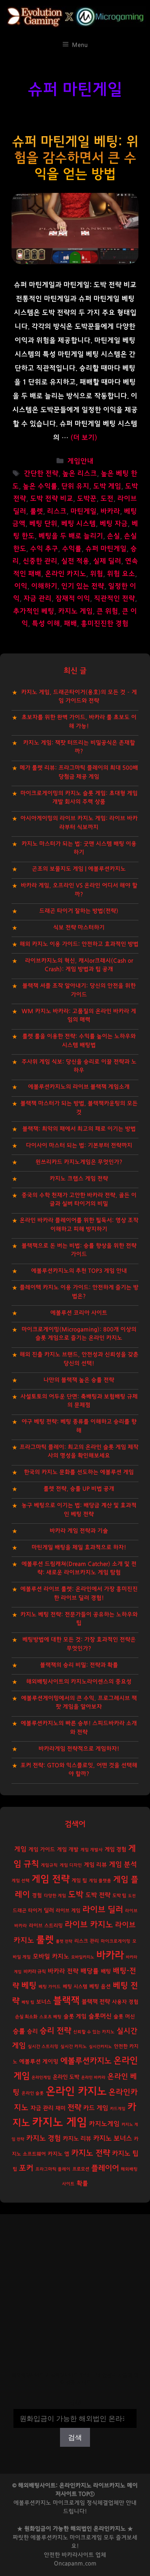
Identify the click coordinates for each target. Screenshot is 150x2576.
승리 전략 (55, 2031)
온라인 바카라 (93, 2077)
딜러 (49, 1910)
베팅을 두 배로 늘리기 (71, 536)
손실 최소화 (26, 2017)
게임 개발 (68, 1850)
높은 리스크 (80, 474)
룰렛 (37, 511)
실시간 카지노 (74, 2047)
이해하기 (44, 586)
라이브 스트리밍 (46, 1926)
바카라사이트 (78, 2555)
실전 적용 (75, 561)
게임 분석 (123, 1864)
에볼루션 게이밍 (39, 2062)
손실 (113, 536)
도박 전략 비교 (52, 499)
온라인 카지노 (66, 574)
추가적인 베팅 (34, 611)
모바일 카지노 (51, 1956)
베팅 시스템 (78, 524)
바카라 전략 (63, 1971)
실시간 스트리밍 (43, 2047)
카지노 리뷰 (77, 2139)
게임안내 (80, 461)
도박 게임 (107, 486)
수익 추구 (44, 549)
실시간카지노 (100, 2047)
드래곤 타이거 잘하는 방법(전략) (79, 911)
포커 (26, 2168)
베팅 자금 (114, 524)
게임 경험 (115, 1849)
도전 (107, 499)
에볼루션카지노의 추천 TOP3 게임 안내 (79, 1271)
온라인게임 (41, 2077)
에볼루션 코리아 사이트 (79, 1313)
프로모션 (81, 2169)
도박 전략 (98, 1895)
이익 (21, 586)
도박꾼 (87, 499)
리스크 (57, 511)
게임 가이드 (42, 1850)
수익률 (72, 549)
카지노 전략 (91, 2153)
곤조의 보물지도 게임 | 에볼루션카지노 (79, 869)
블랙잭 (66, 2001)
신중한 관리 (40, 561)
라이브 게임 (68, 1911)
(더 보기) (84, 438)
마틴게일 (83, 511)
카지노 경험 (43, 2138)
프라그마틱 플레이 (53, 2169)
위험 (97, 574)
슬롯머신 (100, 2016)
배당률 (90, 1971)
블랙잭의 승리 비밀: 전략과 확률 (79, 1665)
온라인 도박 (66, 2077)
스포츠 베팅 (50, 2017)
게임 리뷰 (95, 1865)
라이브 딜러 (103, 1910)
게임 (20, 1849)
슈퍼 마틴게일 (106, 549)
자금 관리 (37, 599)
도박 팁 (119, 1896)
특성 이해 (46, 624)
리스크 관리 (87, 1941)
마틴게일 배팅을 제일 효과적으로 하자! (79, 1547)
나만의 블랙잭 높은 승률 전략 (79, 1380)
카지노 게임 (75, 611)
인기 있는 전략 (83, 586)
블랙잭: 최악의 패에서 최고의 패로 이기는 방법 (79, 1129)
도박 (76, 1895)
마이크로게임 (86, 2538)
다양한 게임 (55, 1896)
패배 (70, 624)
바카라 (110, 511)
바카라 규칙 (35, 1972)
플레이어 (105, 2168)
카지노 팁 (125, 2153)
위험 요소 (121, 574)
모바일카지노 (83, 1957)
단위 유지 (75, 486)
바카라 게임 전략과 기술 (79, 1531)
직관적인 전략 (114, 599)
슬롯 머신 (124, 2017)
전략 (74, 2108)
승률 (19, 2031)
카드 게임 (96, 2108)
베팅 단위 (43, 524)
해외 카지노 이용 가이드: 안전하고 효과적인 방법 (79, 944)
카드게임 (118, 2109)
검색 (75, 2404)
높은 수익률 (40, 486)
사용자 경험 (125, 2002)
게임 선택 (21, 1881)
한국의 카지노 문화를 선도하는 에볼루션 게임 (79, 1472)
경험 (37, 1896)
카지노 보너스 (112, 2139)
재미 (60, 2108)
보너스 (44, 2002)
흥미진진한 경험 (105, 624)
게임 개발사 (92, 1850)
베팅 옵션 (100, 1987)
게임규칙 (49, 1865)
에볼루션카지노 (86, 2061)
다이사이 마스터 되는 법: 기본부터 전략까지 (79, 1145)
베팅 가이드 (50, 1987)
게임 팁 (79, 1881)
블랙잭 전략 (96, 2002)
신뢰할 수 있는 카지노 (94, 2032)
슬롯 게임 (75, 2016)
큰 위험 (107, 611)
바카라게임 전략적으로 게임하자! (79, 1749)
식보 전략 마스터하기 (79, 928)
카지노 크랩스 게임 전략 (79, 1179)
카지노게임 (104, 2124)
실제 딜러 (107, 561)
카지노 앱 (58, 2154)
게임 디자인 (71, 1865)
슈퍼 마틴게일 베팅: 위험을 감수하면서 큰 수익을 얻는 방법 (75, 158)
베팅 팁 (28, 2002)
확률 (82, 2183)
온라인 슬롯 (33, 2093)
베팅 (29, 1986)
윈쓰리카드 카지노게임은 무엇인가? (79, 1162)
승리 (32, 2032)
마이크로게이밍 (116, 1941)
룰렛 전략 (64, 1941)
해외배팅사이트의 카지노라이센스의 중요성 (79, 1682)
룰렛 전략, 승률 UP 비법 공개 (79, 1489)
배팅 (106, 1971)
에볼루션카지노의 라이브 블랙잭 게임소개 (79, 1087)
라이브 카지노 (89, 1925)
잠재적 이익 (73, 599)
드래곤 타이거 (27, 1911)
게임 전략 (51, 1879)
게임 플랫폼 (100, 1881)
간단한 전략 (41, 474)
